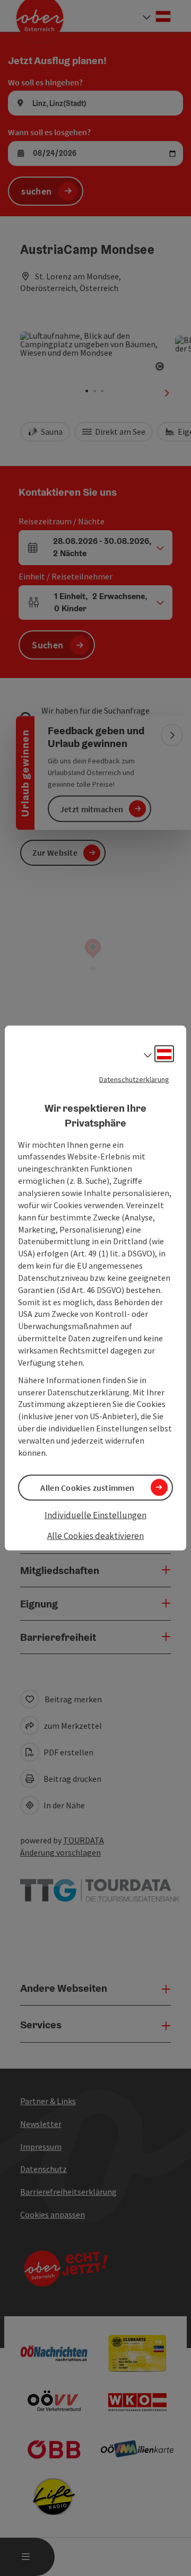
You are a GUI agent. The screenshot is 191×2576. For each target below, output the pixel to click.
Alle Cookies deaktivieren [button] (95, 1536)
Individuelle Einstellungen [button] (95, 1515)
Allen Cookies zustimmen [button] (87, 1487)
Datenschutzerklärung (134, 1079)
